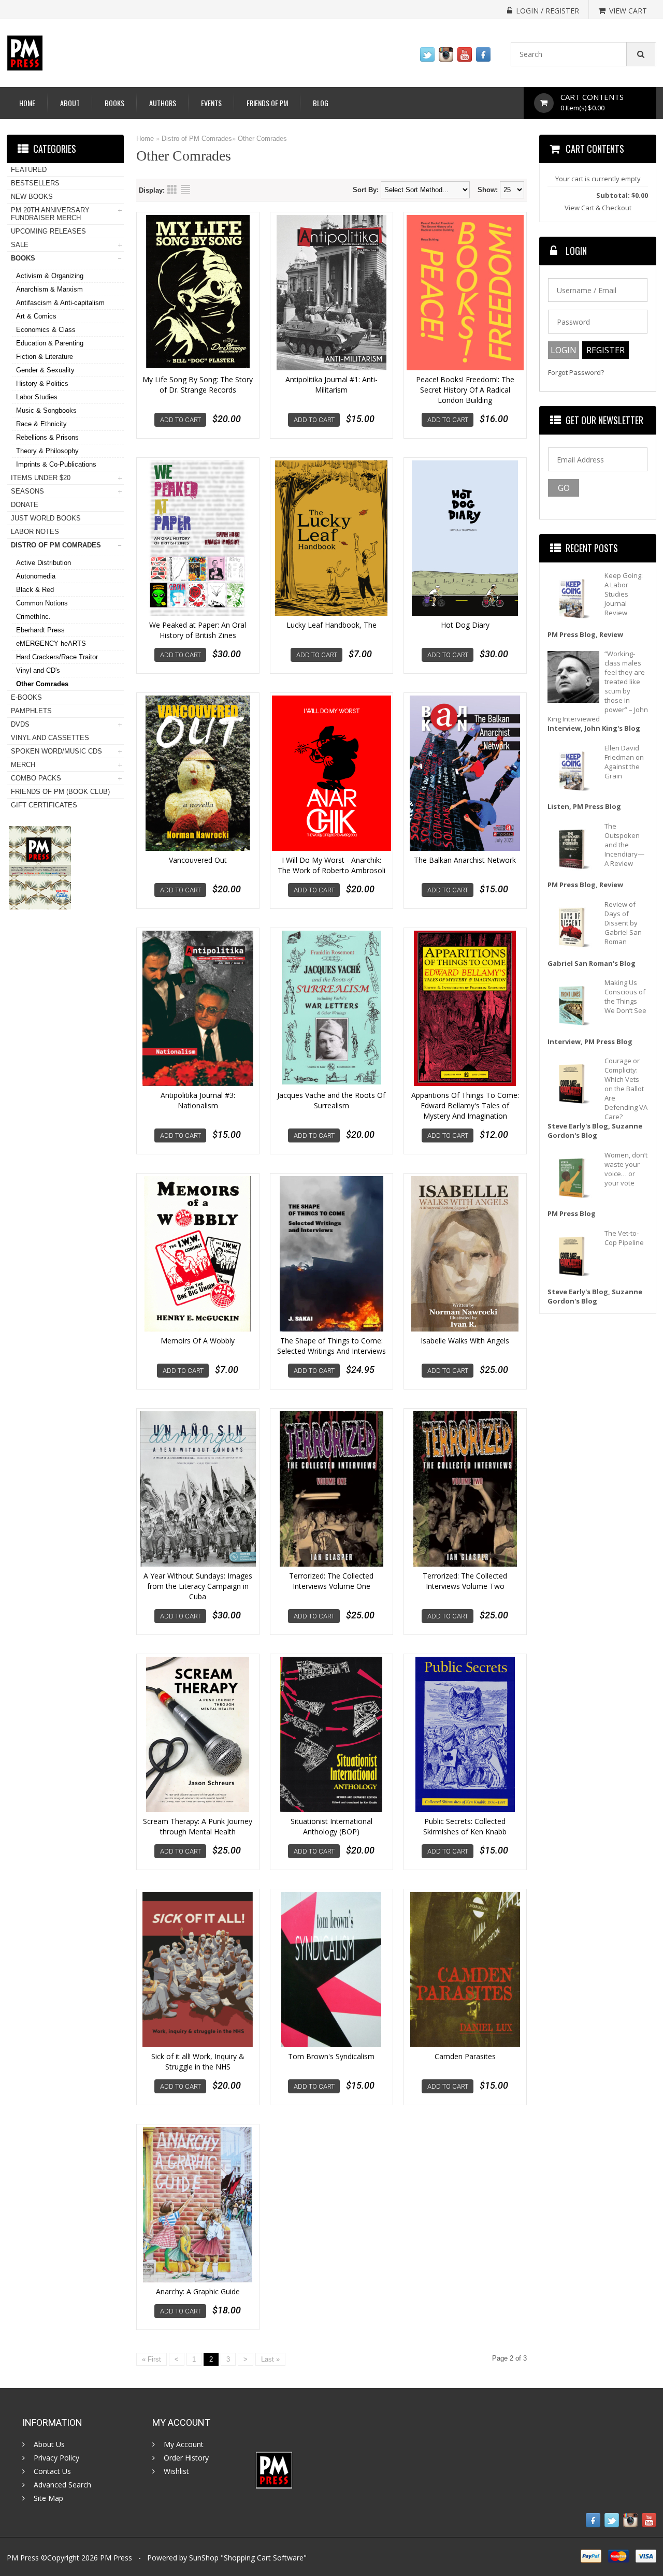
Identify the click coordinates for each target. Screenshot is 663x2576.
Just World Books (46, 518)
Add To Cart (181, 420)
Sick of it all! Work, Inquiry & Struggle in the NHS (198, 2061)
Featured (29, 170)
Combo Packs (36, 778)
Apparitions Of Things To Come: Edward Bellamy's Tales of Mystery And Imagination (465, 1105)
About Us (49, 2444)
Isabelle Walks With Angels (465, 1341)
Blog (321, 103)
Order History (186, 2458)
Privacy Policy (56, 2458)
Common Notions (42, 603)
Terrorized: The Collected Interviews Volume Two (465, 1581)
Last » (270, 2359)
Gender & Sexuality (45, 370)
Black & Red (35, 590)
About (70, 103)
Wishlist (176, 2471)
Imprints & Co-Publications (56, 464)
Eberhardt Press (40, 630)
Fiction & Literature (45, 357)
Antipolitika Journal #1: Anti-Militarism (331, 385)
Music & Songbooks (46, 410)
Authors (163, 103)
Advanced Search (62, 2485)
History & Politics (42, 383)
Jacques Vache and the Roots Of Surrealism (331, 1100)
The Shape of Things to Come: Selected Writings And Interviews (331, 1346)
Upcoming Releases (48, 231)
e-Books (26, 697)
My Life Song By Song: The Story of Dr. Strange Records (198, 385)
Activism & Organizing (50, 276)
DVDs (20, 724)
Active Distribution (44, 563)
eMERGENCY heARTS (51, 643)
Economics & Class (46, 330)
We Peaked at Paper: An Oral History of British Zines (198, 630)
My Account (184, 2444)
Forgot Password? (576, 373)
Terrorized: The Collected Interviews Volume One (331, 1581)
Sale (20, 245)
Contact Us (52, 2471)
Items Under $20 (41, 478)
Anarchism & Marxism (49, 289)
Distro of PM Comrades (197, 139)
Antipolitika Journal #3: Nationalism (198, 1100)
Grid (172, 190)
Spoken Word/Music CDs (56, 751)
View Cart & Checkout (598, 208)
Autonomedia (36, 576)
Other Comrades (262, 139)
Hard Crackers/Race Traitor (57, 657)
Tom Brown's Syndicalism (331, 2056)
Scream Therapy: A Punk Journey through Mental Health (198, 1826)
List (185, 190)
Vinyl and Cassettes (50, 738)
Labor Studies (37, 397)
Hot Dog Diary (465, 625)
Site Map (48, 2498)
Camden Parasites (465, 2056)
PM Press (116, 2558)
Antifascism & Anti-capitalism (60, 303)
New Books (32, 197)
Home (27, 103)
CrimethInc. (33, 617)
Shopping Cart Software (264, 2558)
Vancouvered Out (198, 860)
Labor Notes (35, 532)
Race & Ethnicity (41, 424)
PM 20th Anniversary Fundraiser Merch (50, 214)
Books (114, 103)
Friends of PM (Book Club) (60, 792)
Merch (23, 765)
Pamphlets (31, 711)
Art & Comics (36, 316)
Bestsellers (35, 183)
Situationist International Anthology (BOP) (331, 1826)
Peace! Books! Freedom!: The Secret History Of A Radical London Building (465, 390)
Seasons (27, 491)
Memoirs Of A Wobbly (198, 1341)
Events (211, 103)
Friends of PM (267, 103)
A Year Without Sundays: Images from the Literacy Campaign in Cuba (198, 1586)
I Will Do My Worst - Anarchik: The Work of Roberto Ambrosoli (331, 865)
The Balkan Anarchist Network (465, 860)
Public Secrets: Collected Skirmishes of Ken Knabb (465, 1826)
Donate (25, 505)
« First (152, 2359)
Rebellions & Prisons (47, 437)
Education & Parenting (50, 343)
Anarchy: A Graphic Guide (198, 2291)
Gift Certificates (44, 805)
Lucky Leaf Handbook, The (331, 625)
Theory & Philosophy (47, 451)
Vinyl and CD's (38, 670)
